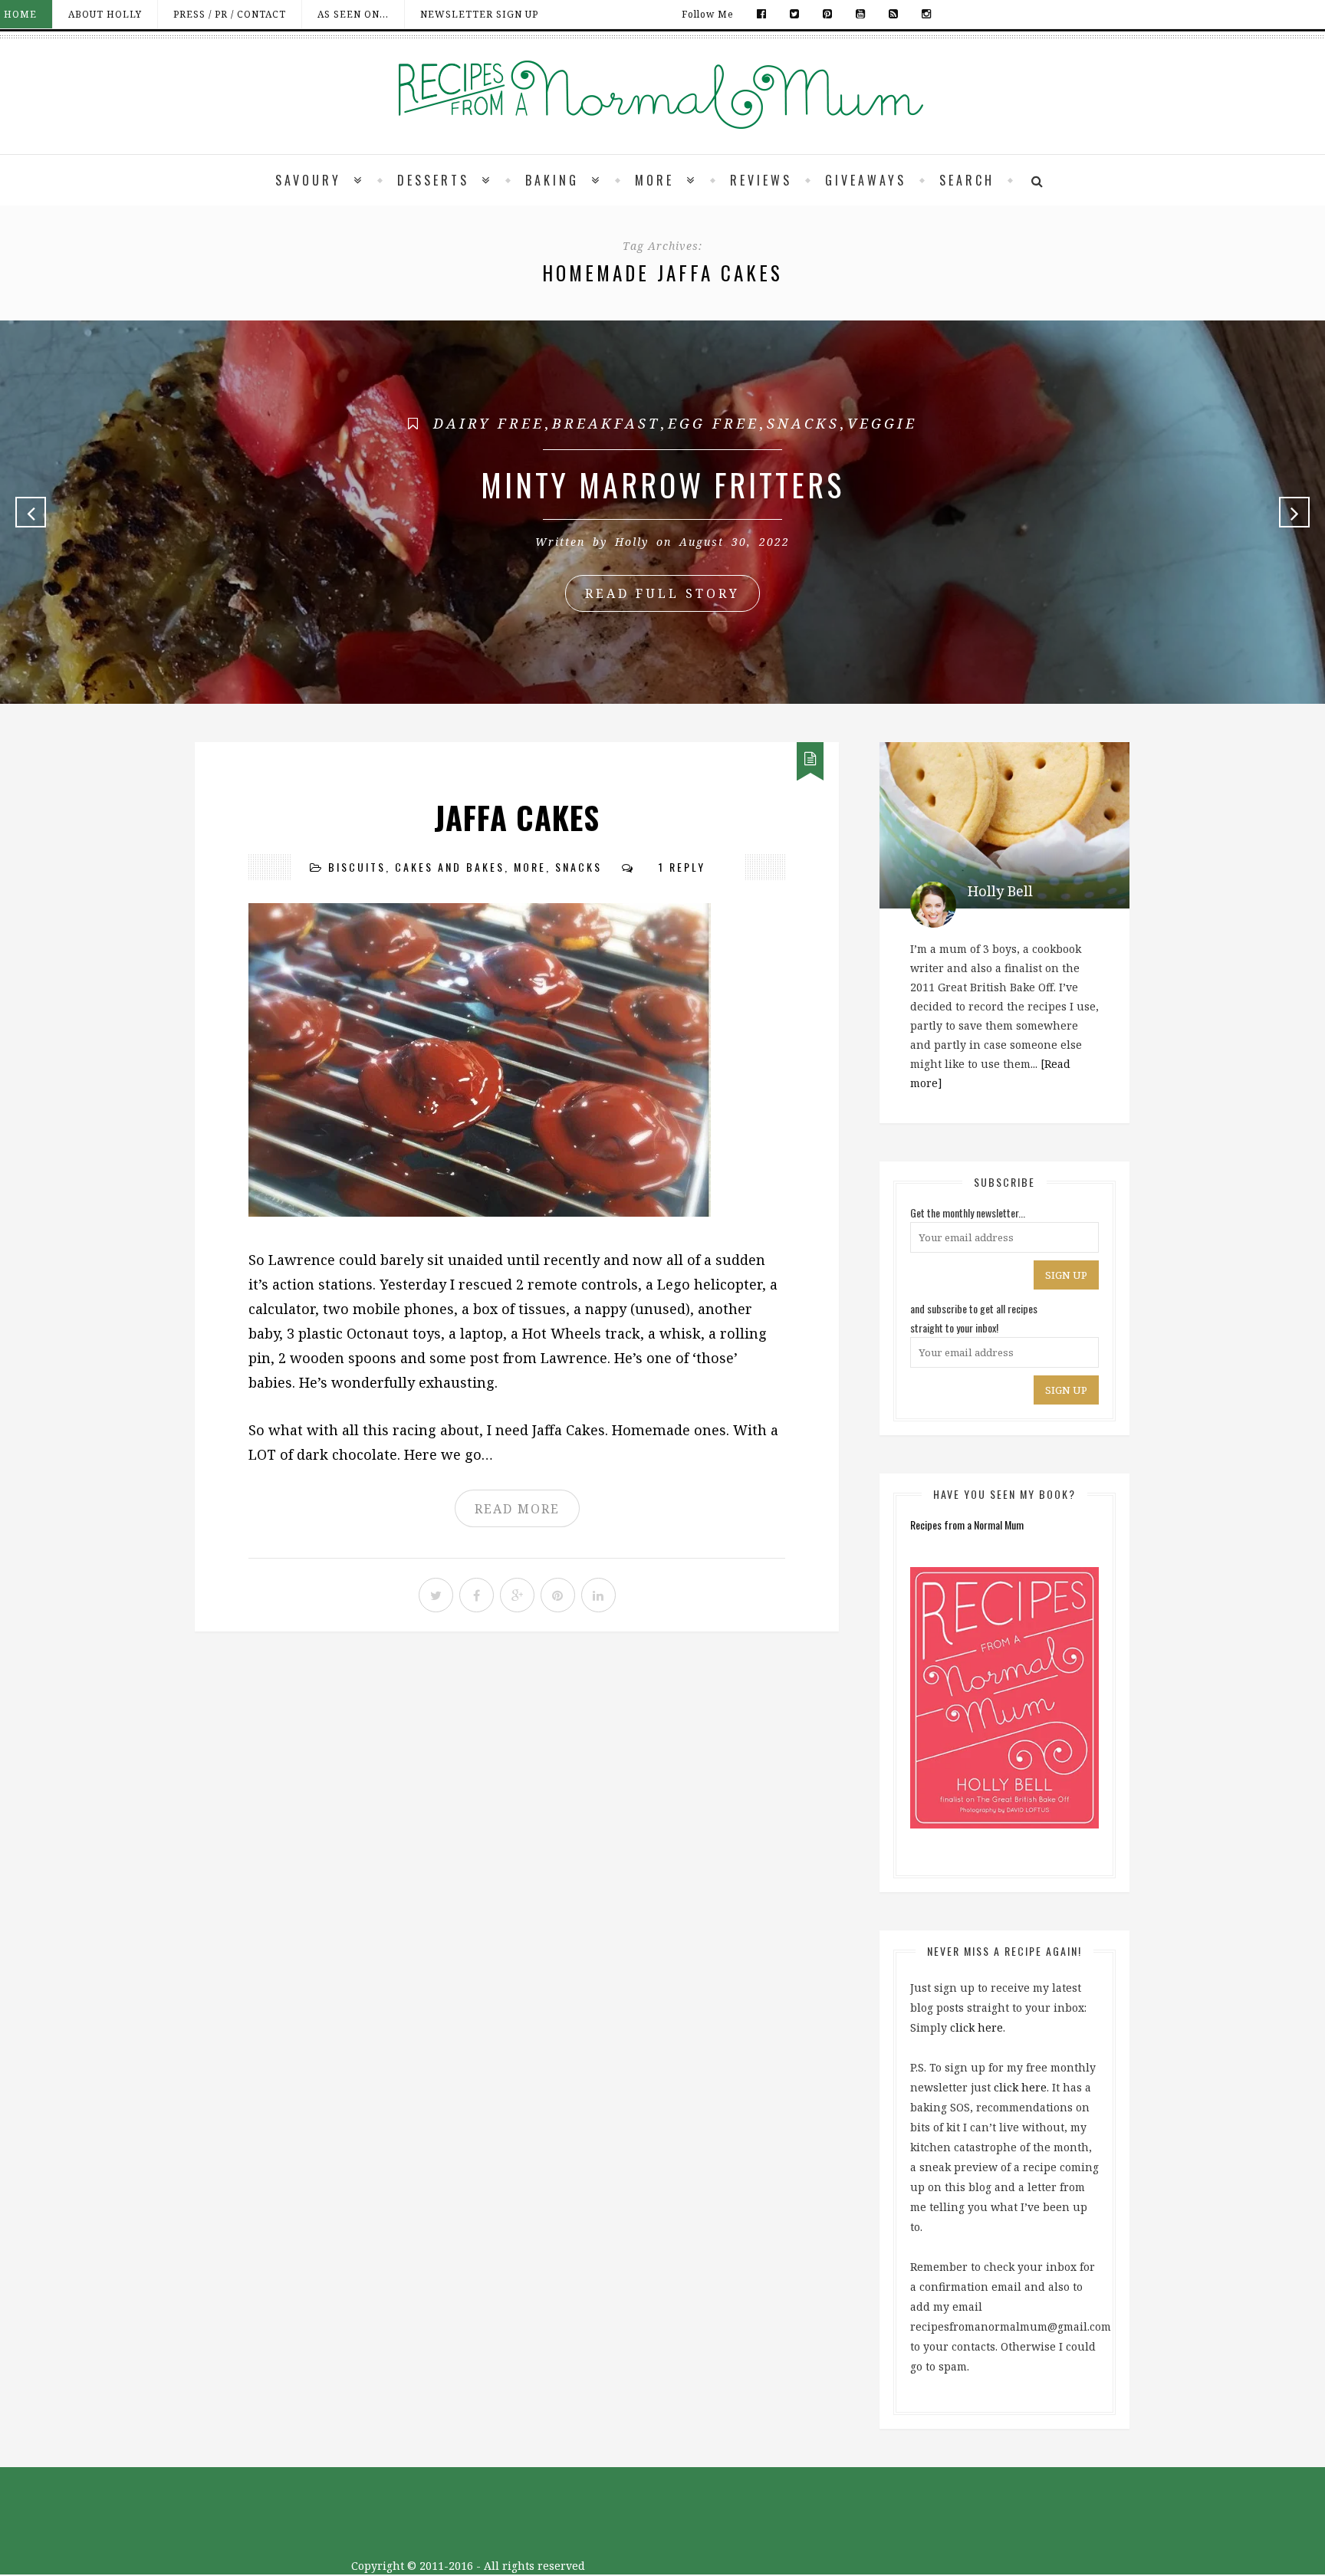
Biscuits (357, 867)
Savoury (308, 180)
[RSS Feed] (894, 14)
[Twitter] (795, 14)
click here (976, 2027)
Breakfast (606, 423)
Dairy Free (489, 423)
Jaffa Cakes (517, 817)
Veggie (882, 423)
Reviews (761, 180)
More (654, 180)
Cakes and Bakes (450, 867)
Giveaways (866, 180)
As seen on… (353, 14)
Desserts (433, 180)
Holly (632, 542)
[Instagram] (923, 14)
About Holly (105, 14)
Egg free (713, 423)
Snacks (803, 423)
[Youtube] (861, 14)
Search (967, 180)
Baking (552, 180)
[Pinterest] (828, 14)
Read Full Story (662, 593)
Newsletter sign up (479, 14)
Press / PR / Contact (230, 14)
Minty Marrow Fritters (662, 485)
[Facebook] (762, 14)
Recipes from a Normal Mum (967, 1525)
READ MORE (517, 1509)
